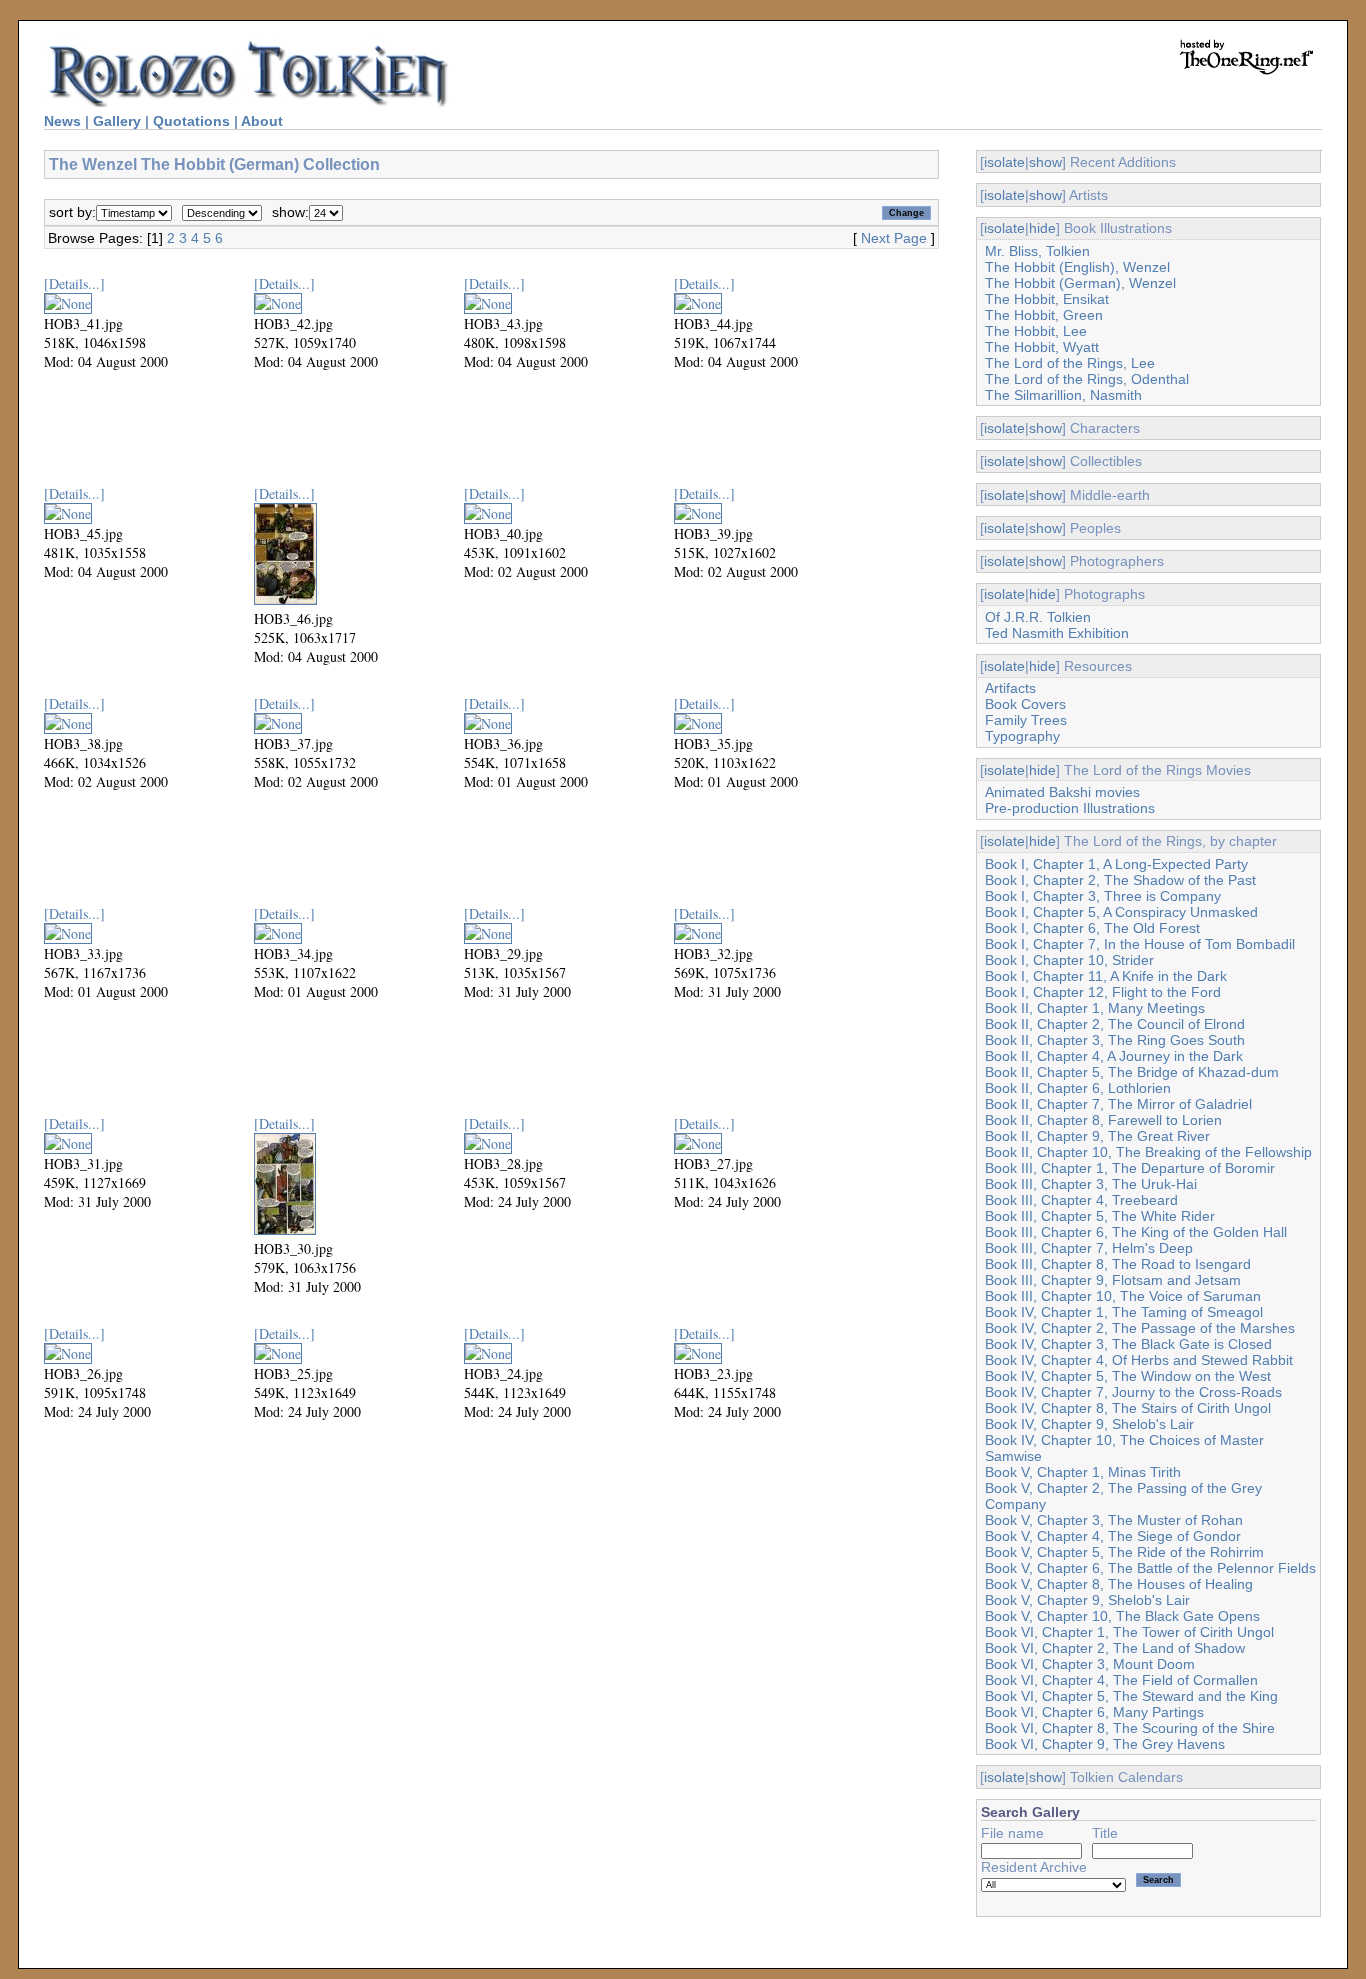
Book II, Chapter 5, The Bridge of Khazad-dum (1132, 1072)
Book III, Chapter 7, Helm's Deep (1089, 1248)
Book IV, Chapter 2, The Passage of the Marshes (1140, 1328)
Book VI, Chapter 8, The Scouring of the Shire (1130, 1728)
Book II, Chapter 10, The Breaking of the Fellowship (1148, 1152)
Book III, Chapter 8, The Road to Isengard (1118, 1264)
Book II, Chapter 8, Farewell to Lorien (1103, 1120)
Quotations (191, 121)
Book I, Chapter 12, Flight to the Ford (1103, 992)
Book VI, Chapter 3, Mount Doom (1090, 1664)
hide (1042, 228)
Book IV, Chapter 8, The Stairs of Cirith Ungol (1128, 1408)
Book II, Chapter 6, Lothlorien (1078, 1088)
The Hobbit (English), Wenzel (1077, 267)
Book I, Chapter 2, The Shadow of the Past (1120, 880)
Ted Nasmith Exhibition (1057, 633)
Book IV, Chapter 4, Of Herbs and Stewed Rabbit (1139, 1360)
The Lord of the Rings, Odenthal (1087, 379)
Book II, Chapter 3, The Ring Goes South (1115, 1040)
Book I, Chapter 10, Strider (1069, 960)
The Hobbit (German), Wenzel (1080, 283)
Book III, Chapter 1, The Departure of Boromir (1130, 1168)
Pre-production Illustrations (1070, 808)
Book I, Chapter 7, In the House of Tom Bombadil (1140, 944)
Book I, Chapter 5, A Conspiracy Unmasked (1121, 912)
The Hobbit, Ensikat (1047, 299)
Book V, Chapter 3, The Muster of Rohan (1114, 1520)
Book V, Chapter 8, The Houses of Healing (1119, 1584)
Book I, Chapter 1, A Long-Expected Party (1116, 864)
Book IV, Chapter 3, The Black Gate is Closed (1128, 1344)
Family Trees (1026, 720)
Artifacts (1010, 688)
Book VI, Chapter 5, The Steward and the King (1131, 1696)
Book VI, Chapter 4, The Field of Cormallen (1121, 1680)
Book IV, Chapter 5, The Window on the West (1128, 1376)
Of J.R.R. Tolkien (1038, 617)
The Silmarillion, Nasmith (1063, 395)
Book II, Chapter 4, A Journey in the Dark (1114, 1056)
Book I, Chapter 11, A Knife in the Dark (1106, 976)
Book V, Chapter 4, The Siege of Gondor (1113, 1536)
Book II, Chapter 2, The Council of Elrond (1115, 1024)
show (1045, 162)
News (62, 121)
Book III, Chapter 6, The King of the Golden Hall (1136, 1232)
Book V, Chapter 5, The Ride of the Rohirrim (1124, 1552)
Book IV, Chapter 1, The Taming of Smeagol (1124, 1312)
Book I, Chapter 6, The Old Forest (1092, 928)
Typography (1022, 736)
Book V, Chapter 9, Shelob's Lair (1087, 1600)
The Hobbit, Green (1044, 315)
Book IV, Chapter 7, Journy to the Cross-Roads (1133, 1392)
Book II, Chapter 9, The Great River (1097, 1136)
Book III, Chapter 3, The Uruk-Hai (1091, 1184)
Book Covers (1025, 704)
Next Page (894, 238)
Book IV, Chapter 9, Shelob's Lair (1089, 1424)
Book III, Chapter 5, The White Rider (1100, 1216)
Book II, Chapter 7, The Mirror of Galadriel (1118, 1104)
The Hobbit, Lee (1036, 331)
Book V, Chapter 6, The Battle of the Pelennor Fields (1150, 1568)
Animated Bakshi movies (1062, 792)
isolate (1004, 162)
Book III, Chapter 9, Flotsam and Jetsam (1113, 1280)
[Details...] (74, 283)
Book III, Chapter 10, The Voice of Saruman (1123, 1296)
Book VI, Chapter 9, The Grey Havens (1105, 1744)
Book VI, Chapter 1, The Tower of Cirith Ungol (1129, 1632)
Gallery (117, 121)
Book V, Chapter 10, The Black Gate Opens (1122, 1616)
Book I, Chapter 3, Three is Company (1103, 896)
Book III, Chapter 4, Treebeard (1081, 1200)
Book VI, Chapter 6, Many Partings (1094, 1712)
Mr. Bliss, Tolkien (1037, 251)
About (262, 121)
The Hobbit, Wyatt (1042, 347)
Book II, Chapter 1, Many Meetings (1095, 1008)
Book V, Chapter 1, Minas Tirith (1083, 1472)
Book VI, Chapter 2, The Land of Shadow (1115, 1648)
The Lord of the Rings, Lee (1070, 363)
